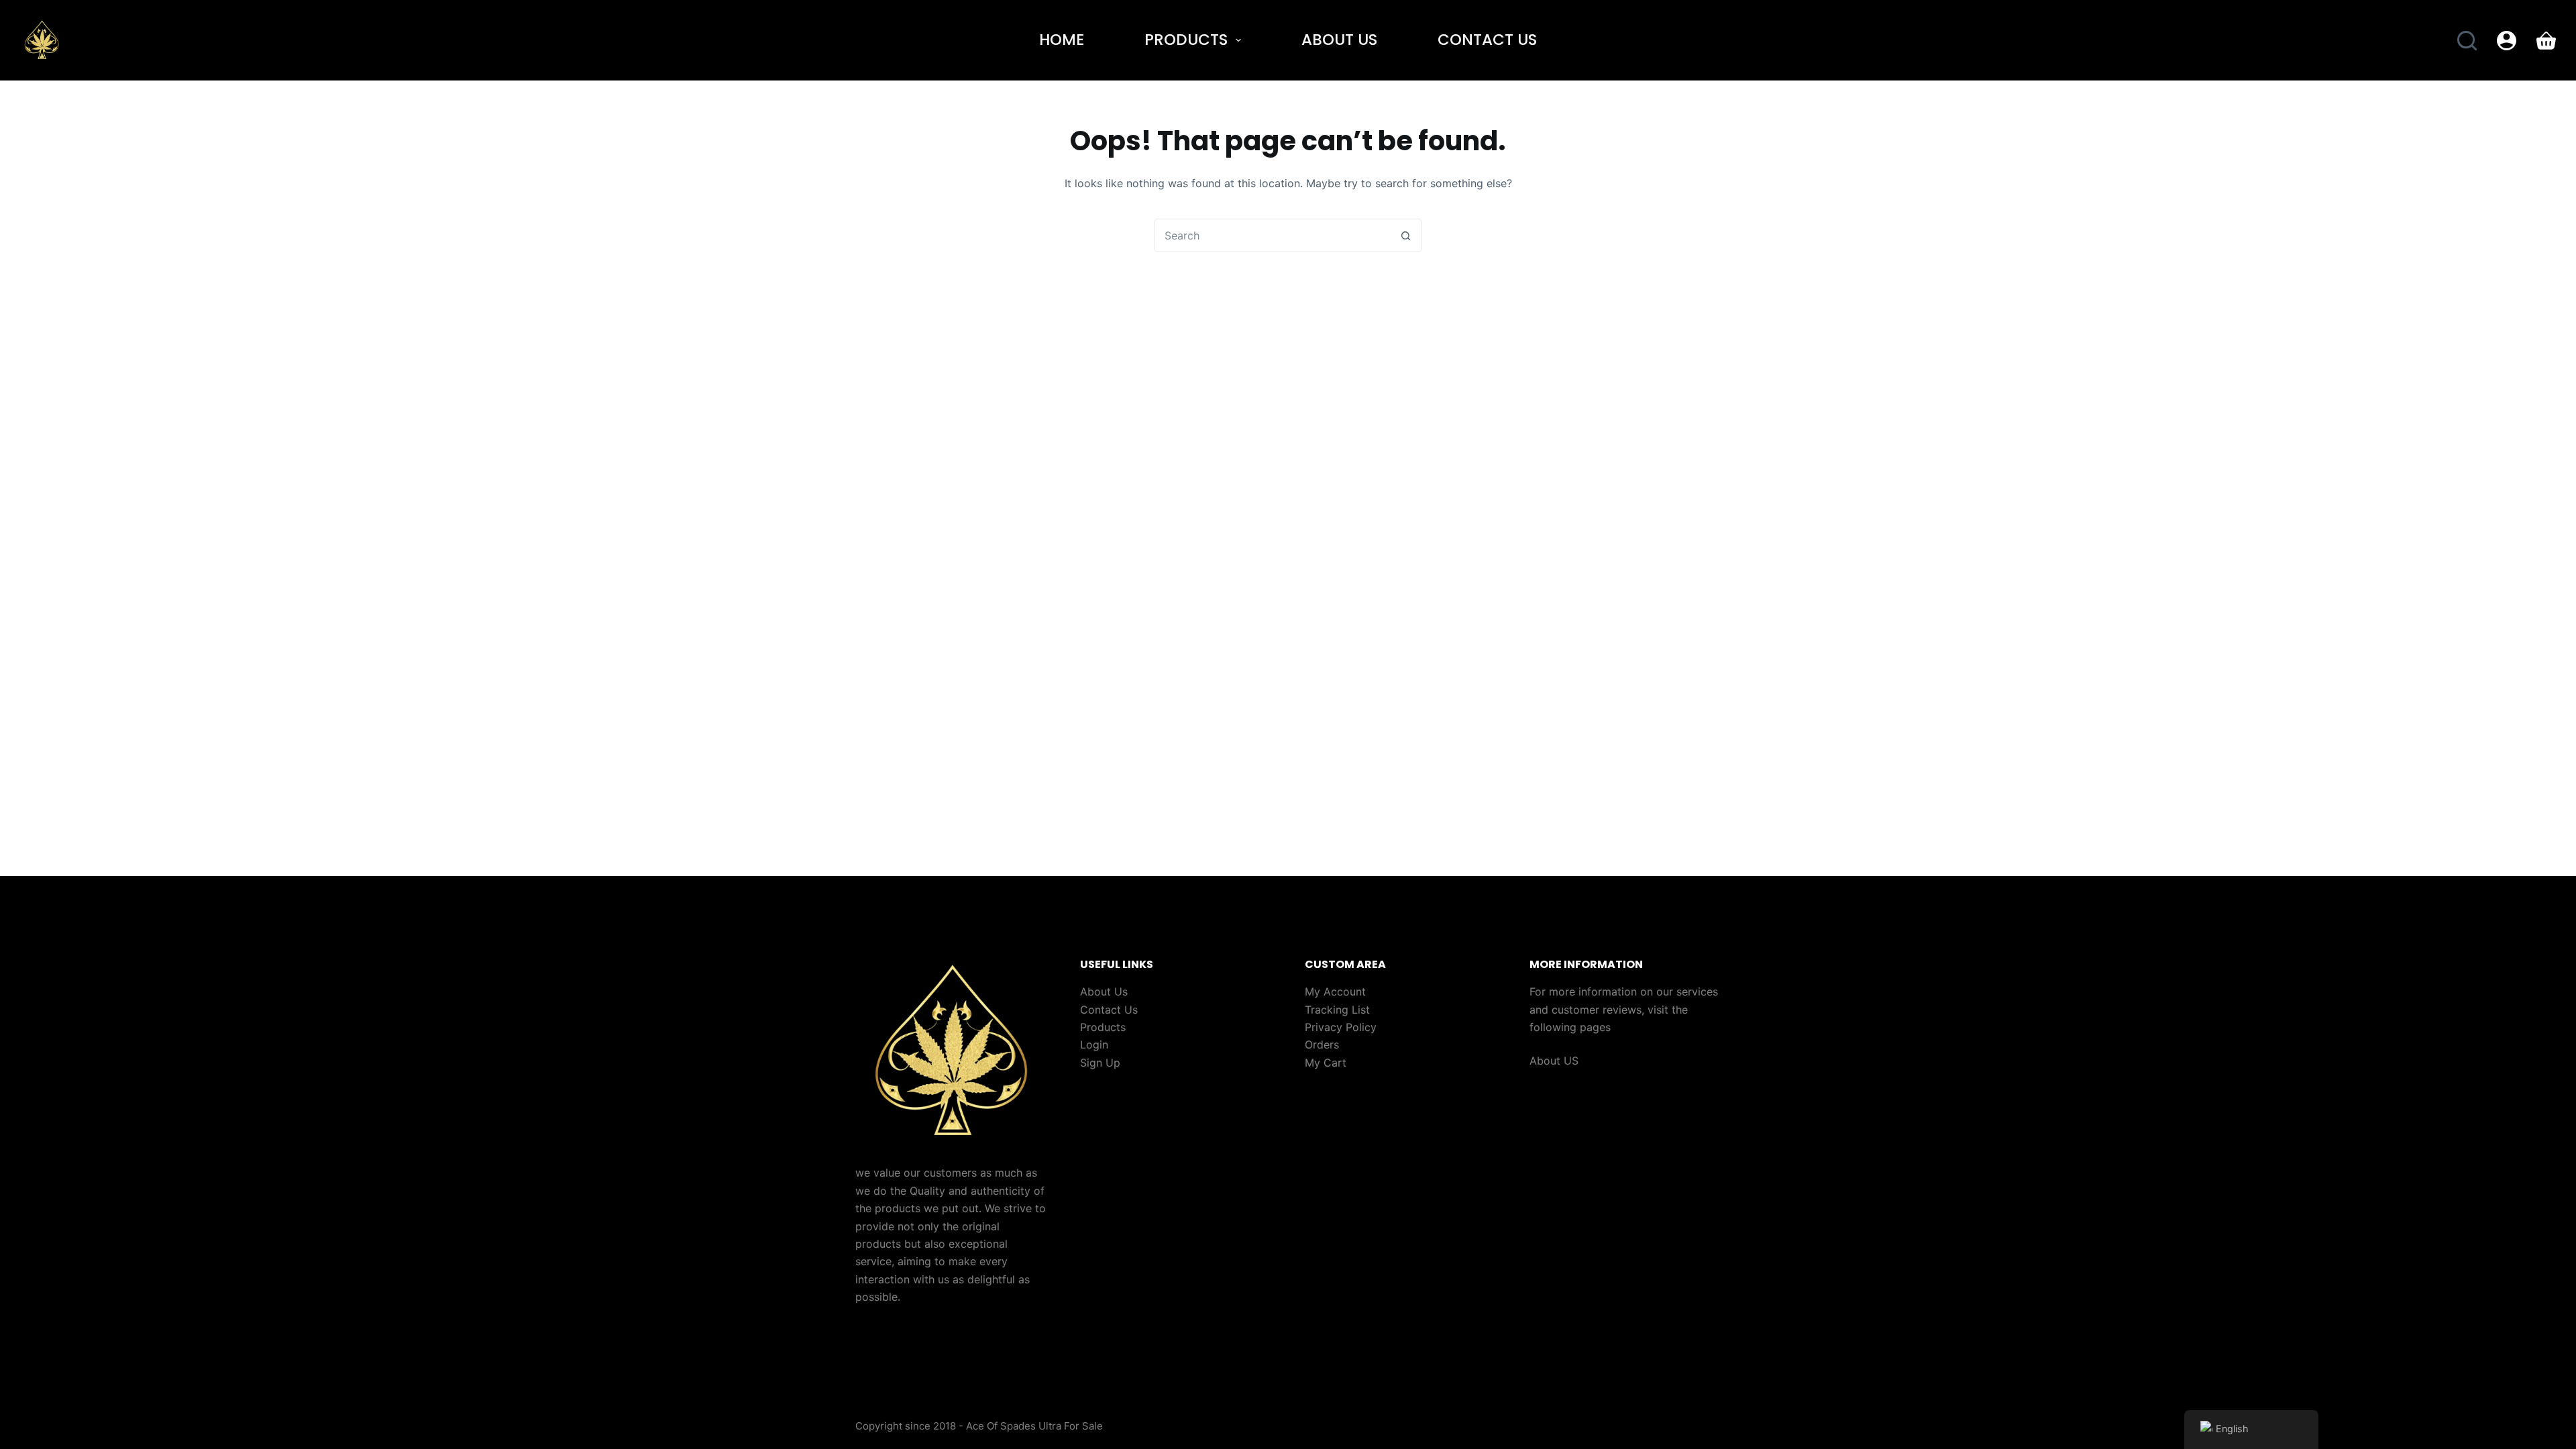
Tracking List (1337, 1010)
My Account (1335, 991)
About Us (1339, 40)
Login (1094, 1044)
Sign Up (1100, 1063)
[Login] (2507, 41)
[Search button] (1405, 235)
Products (1186, 40)
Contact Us (1487, 40)
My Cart (1326, 1063)
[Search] (2467, 41)
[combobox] (1272, 235)
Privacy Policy (1341, 1027)
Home (1062, 40)
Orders (1322, 1044)
